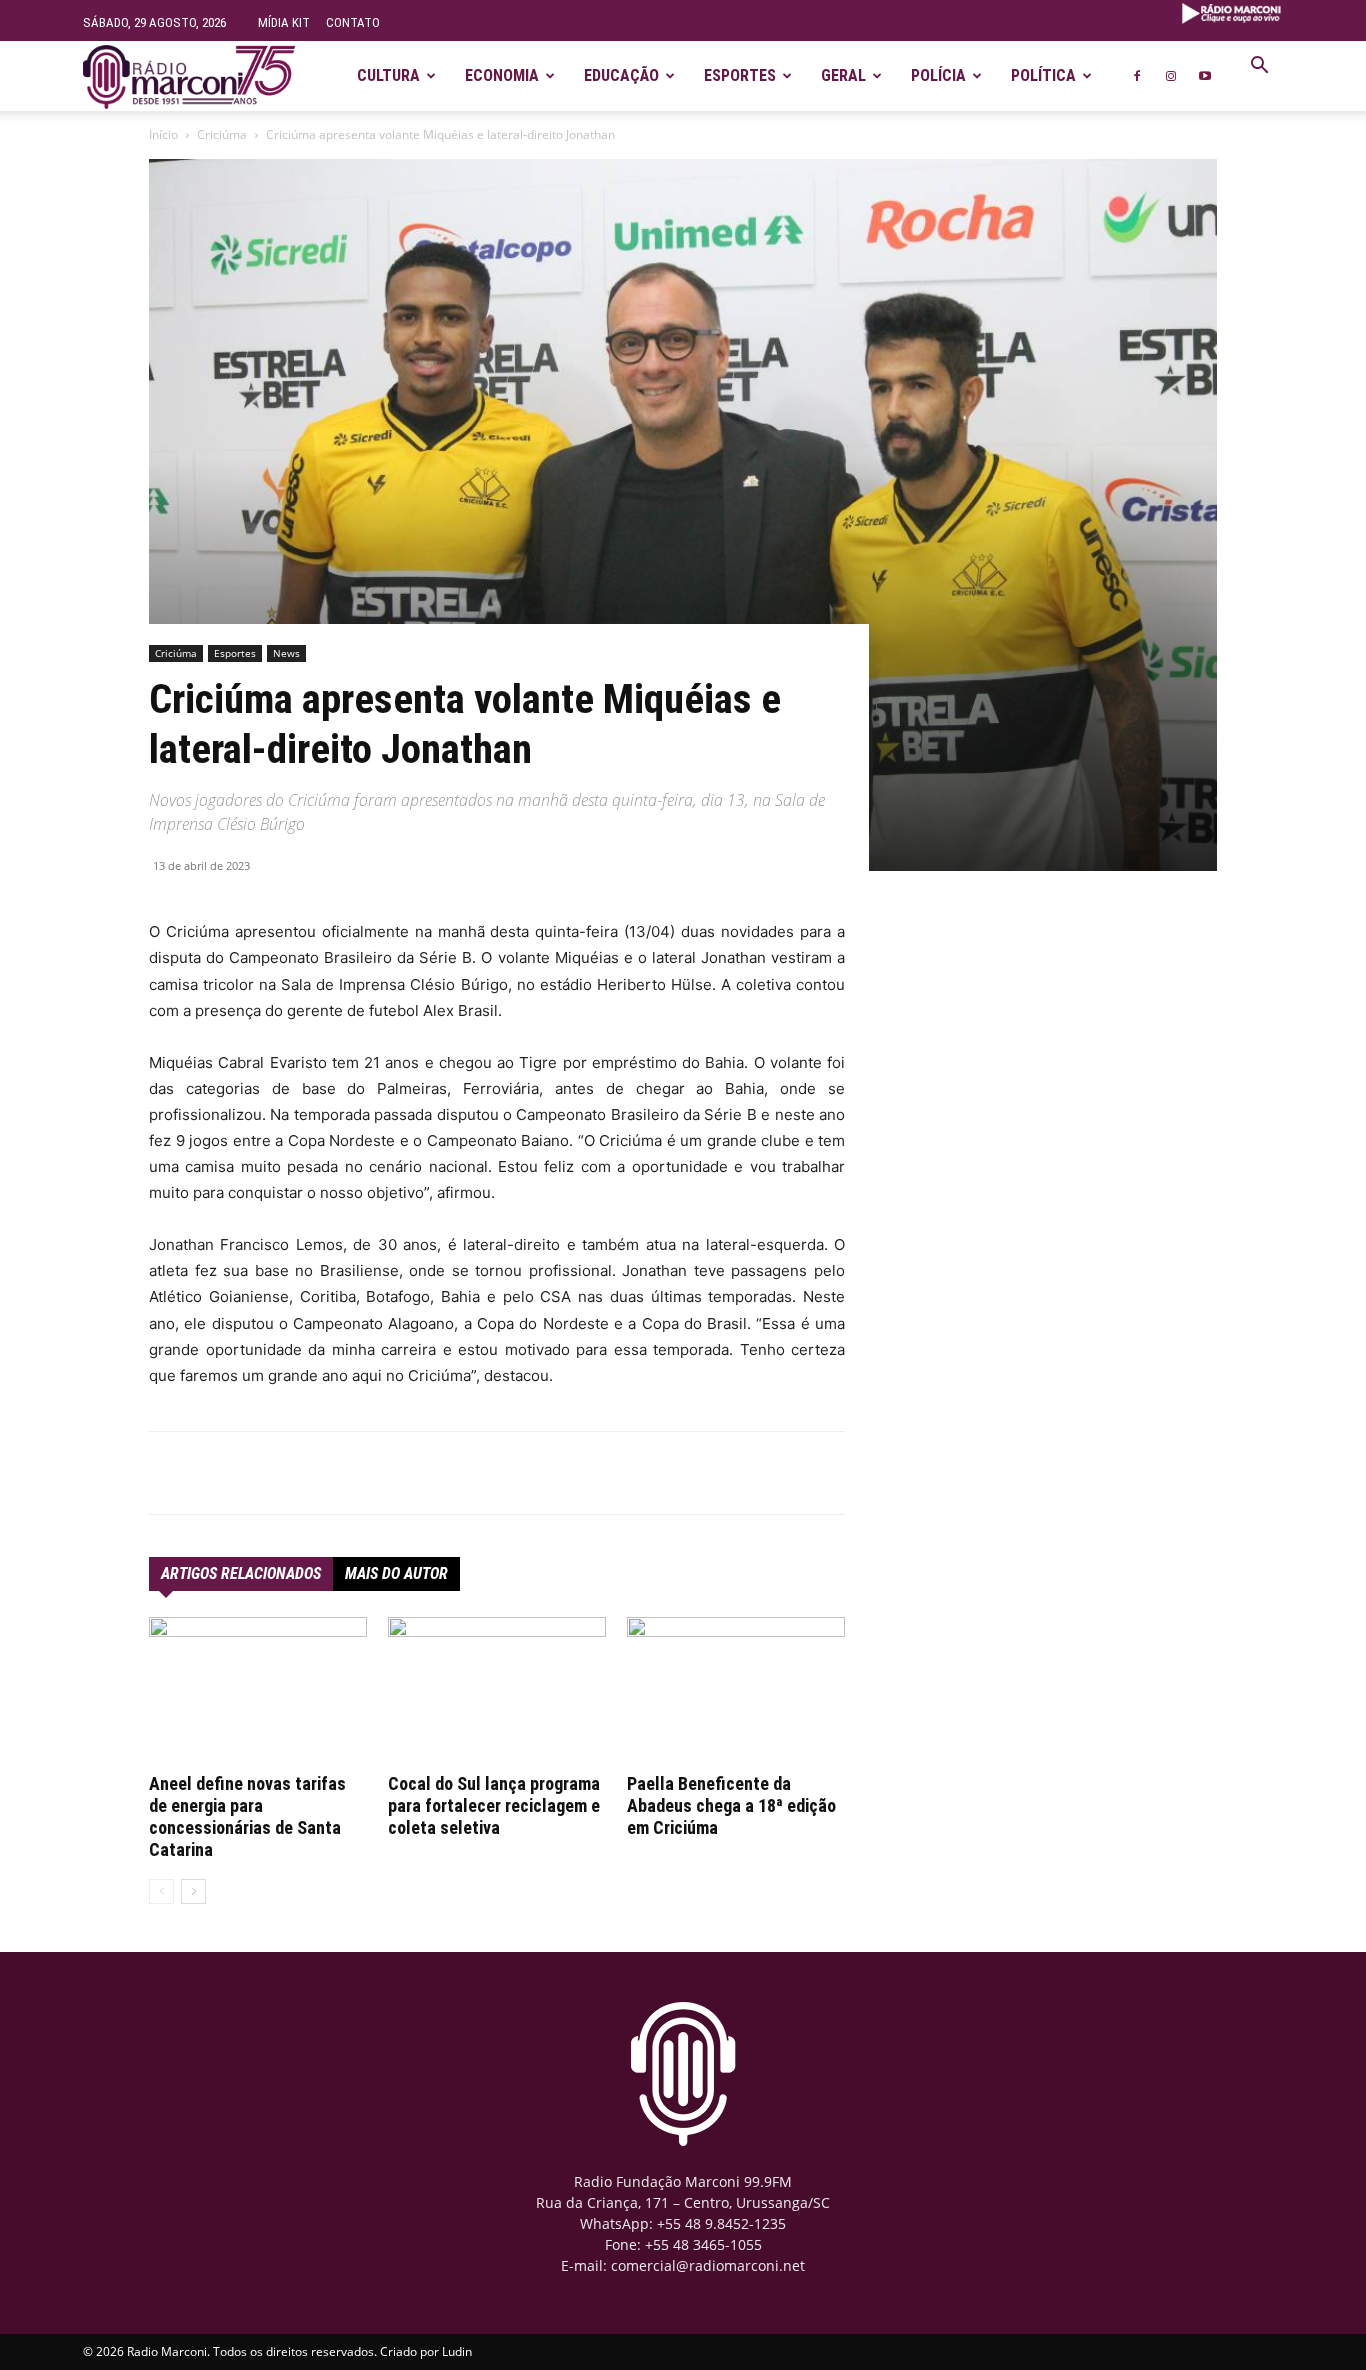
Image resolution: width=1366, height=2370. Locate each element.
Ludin (457, 2351)
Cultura (388, 75)
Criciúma (222, 134)
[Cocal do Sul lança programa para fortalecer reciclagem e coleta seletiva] (497, 1692)
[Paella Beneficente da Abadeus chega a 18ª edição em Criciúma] (736, 1692)
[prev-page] (161, 1891)
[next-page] (193, 1891)
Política (1043, 75)
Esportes (740, 75)
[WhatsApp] (375, 1473)
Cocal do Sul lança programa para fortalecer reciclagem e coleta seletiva (494, 1805)
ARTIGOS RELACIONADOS (241, 1573)
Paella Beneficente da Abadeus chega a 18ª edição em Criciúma (731, 1805)
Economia (502, 75)
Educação (621, 75)
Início (163, 134)
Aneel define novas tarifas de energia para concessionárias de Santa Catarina (247, 1816)
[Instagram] (1171, 76)
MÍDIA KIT (284, 22)
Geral (843, 75)
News (286, 653)
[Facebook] (1137, 76)
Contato (353, 22)
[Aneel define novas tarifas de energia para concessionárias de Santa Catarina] (258, 1692)
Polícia (938, 75)
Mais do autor (396, 1573)
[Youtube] (1205, 76)
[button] (1259, 67)
